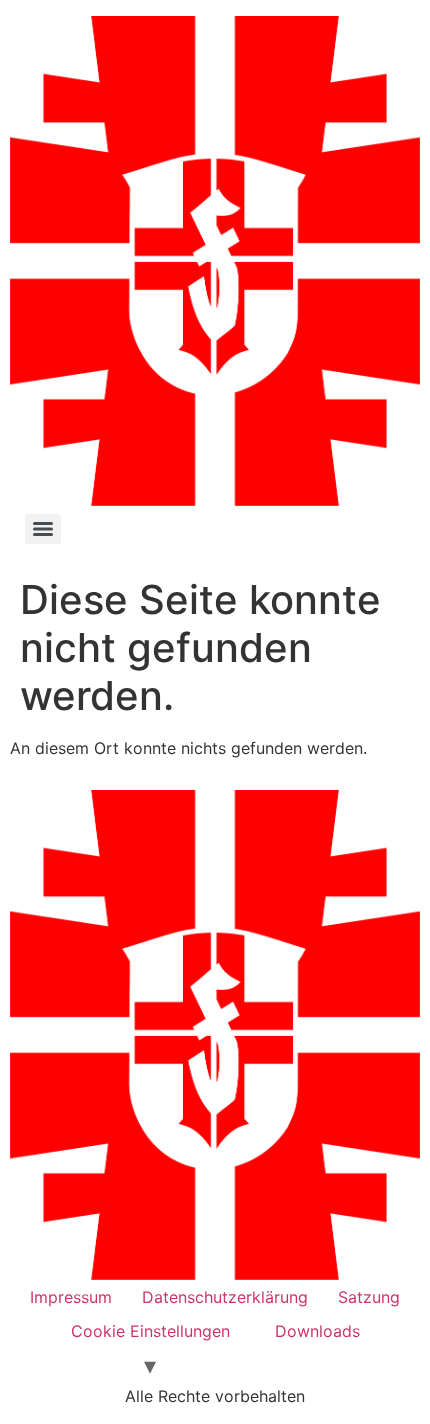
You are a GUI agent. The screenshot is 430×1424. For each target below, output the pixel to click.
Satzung (369, 1297)
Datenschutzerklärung (225, 1297)
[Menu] (43, 529)
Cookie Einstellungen (150, 1331)
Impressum (71, 1297)
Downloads (317, 1331)
